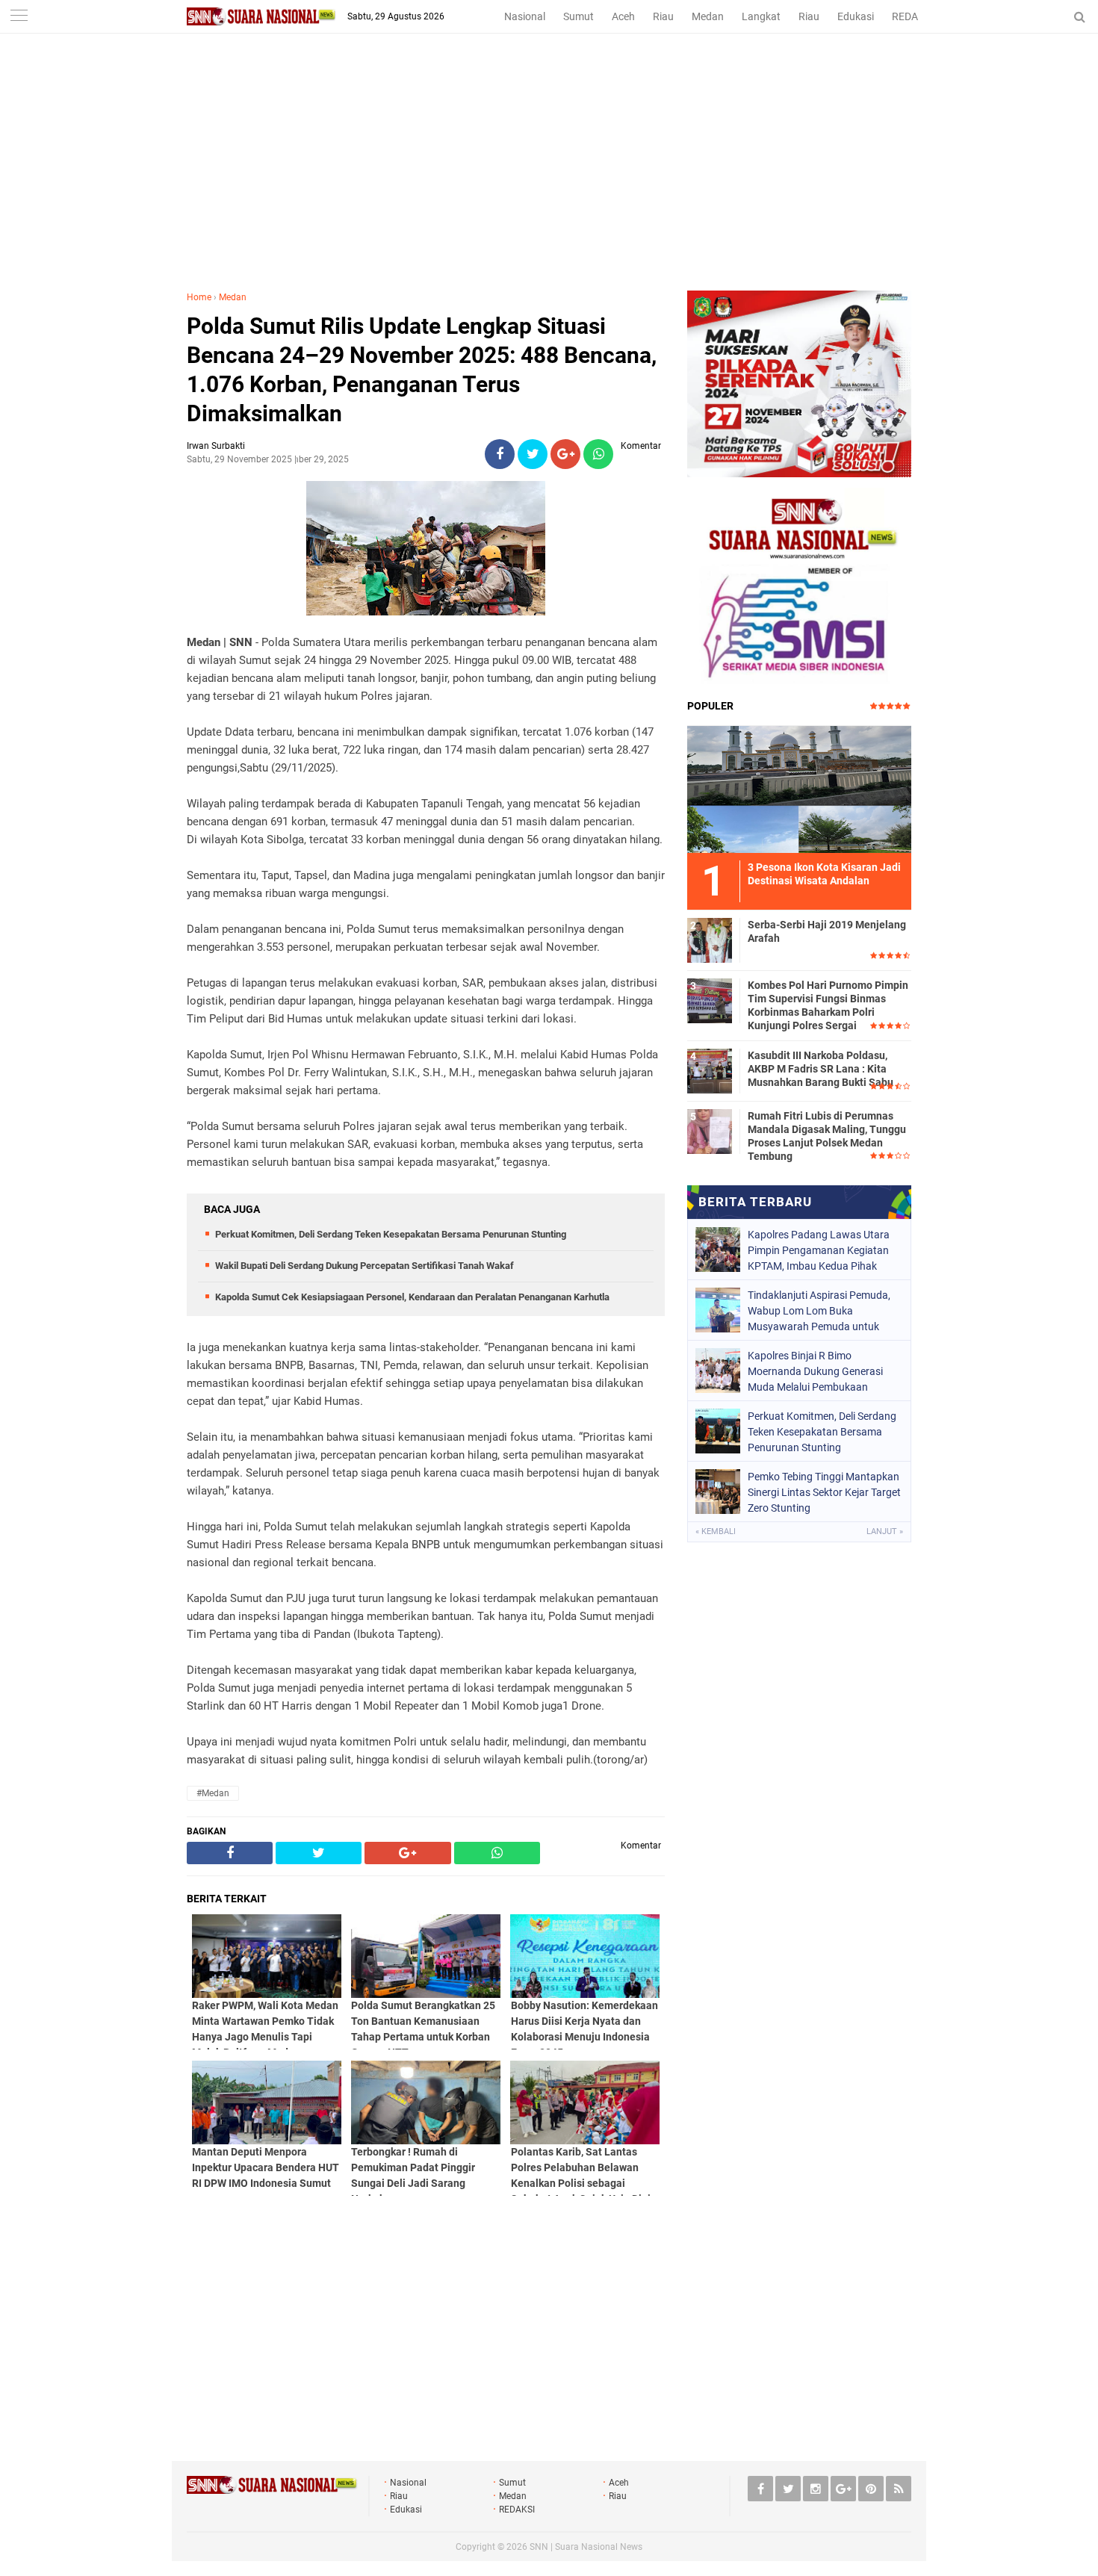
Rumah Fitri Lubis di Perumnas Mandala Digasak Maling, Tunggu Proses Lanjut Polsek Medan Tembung (827, 1136)
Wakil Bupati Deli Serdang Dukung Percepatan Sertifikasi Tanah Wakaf (365, 1266)
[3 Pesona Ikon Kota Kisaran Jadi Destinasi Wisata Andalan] (799, 787)
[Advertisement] (549, 179)
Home (199, 297)
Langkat (761, 16)
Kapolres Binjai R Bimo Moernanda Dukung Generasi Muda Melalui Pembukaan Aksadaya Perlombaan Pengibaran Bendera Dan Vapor (821, 1371)
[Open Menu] (19, 17)
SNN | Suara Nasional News (586, 2547)
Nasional (525, 16)
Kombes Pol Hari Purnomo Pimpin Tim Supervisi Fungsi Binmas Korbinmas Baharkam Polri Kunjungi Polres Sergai (828, 1006)
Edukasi (856, 16)
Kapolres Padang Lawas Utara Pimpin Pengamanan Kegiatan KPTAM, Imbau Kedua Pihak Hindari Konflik (819, 1250)
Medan (708, 16)
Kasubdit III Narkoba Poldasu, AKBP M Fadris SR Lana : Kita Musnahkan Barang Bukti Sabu (821, 1069)
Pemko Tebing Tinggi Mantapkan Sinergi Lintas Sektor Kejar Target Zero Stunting (824, 1492)
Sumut (579, 16)
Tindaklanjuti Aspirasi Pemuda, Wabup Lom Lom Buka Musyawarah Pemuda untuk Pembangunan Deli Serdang (819, 1311)
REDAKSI (913, 16)
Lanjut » (885, 1531)
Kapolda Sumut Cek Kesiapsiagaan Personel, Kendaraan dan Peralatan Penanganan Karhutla (412, 1297)
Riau (663, 16)
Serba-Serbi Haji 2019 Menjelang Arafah (827, 931)
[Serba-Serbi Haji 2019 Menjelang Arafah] (710, 938)
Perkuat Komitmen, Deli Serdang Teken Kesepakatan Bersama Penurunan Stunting (391, 1234)
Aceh (623, 16)
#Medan (213, 1793)
